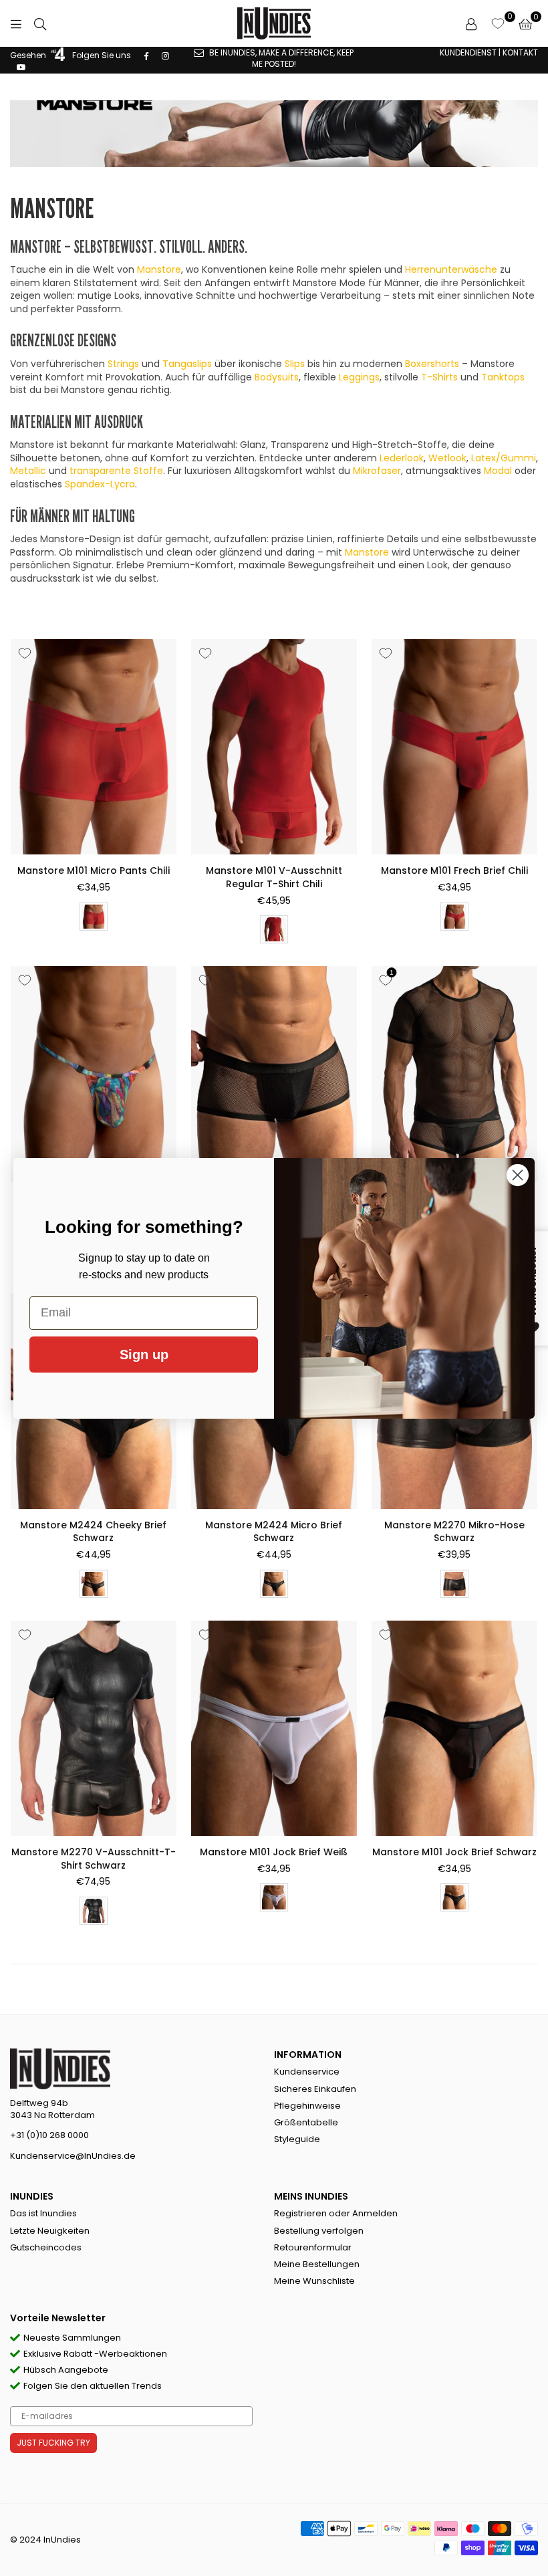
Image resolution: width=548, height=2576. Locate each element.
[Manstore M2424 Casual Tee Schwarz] (454, 1074)
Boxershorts (432, 364)
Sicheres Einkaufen (315, 2089)
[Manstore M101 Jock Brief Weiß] (274, 1728)
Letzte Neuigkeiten (50, 2231)
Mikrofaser (377, 471)
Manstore (159, 269)
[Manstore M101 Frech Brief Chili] (454, 747)
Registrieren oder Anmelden (336, 2213)
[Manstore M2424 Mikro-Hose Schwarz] (274, 1074)
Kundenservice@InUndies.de (73, 2156)
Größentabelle (306, 2122)
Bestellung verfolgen (319, 2231)
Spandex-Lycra (100, 484)
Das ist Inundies (43, 2213)
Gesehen (29, 55)
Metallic (28, 471)
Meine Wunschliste (314, 2281)
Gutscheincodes (46, 2247)
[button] (525, 23)
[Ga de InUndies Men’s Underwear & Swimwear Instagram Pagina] (165, 55)
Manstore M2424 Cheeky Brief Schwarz (93, 1532)
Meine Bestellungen (317, 2264)
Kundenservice (307, 2072)
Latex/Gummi (504, 458)
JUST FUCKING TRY (53, 2443)
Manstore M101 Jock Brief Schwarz (454, 1852)
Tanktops (503, 377)
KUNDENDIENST (468, 52)
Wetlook (447, 458)
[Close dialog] (518, 1175)
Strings (123, 364)
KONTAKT (520, 52)
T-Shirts (439, 377)
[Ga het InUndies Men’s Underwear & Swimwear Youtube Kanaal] (21, 67)
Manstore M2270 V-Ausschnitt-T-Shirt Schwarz (94, 1859)
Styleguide (297, 2139)
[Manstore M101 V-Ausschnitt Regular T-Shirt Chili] (274, 747)
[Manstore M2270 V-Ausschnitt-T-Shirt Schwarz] (94, 1728)
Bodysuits (277, 377)
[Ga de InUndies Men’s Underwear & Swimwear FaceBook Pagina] (146, 55)
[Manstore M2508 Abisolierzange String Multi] (94, 1074)
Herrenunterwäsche (451, 269)
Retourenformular (313, 2247)
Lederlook (402, 458)
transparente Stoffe (116, 471)
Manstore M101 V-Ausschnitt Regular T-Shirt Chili (274, 877)
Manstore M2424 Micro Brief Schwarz (274, 1532)
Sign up (144, 1355)
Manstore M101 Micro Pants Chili (94, 870)
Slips (295, 364)
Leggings (359, 377)
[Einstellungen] (471, 23)
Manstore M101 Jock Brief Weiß (274, 1852)
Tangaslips (187, 364)
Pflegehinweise (307, 2106)
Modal (498, 471)
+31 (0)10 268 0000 (49, 2135)
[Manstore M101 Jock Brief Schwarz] (454, 1728)
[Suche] (40, 23)
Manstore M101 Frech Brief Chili (454, 870)
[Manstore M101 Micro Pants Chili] (94, 747)
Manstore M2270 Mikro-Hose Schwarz (454, 1532)
